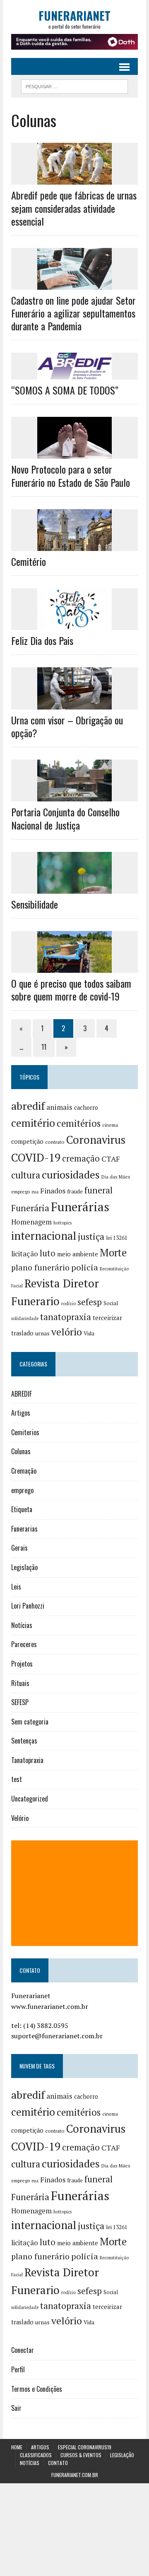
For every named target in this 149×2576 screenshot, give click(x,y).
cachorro (86, 1108)
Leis (16, 1587)
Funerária (30, 1208)
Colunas (21, 1451)
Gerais (19, 1548)
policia (85, 1267)
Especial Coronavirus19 (85, 2447)
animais (59, 1107)
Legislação (24, 1567)
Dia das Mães (116, 1177)
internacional (44, 1236)
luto (48, 1253)
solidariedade (25, 1318)
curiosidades (71, 1175)
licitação (25, 1254)
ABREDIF (22, 1394)
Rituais (20, 1683)
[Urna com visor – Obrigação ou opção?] (74, 704)
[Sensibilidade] (74, 888)
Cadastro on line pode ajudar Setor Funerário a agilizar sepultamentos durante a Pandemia (73, 313)
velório (67, 1332)
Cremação (24, 1471)
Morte (113, 1253)
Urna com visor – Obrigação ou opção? (67, 726)
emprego (20, 1192)
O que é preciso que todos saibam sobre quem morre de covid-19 (71, 990)
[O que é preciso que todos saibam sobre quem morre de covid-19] (74, 967)
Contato (58, 2463)
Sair (16, 2408)
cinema (110, 1125)
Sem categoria (30, 1722)
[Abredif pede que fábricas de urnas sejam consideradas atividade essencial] (74, 179)
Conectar (23, 2350)
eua (35, 1192)
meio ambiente (78, 1254)
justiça (91, 1236)
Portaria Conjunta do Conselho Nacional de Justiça (65, 818)
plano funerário (40, 1268)
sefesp (90, 1302)
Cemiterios (25, 1432)
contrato (55, 1142)
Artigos (21, 1413)
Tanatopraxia (27, 1760)
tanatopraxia (66, 1317)
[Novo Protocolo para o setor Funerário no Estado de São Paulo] (74, 453)
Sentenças (24, 1741)
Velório (20, 1818)
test (17, 1779)
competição (27, 1141)
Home (17, 2447)
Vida (89, 1333)
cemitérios (79, 1123)
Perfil (18, 2369)
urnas (42, 1333)
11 (44, 1047)
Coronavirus (96, 1140)
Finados (53, 1191)
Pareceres (24, 1644)
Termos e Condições (37, 2389)
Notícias (22, 1625)
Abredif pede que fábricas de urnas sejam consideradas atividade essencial (74, 208)
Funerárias (80, 1207)
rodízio (68, 1304)
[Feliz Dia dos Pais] (74, 625)
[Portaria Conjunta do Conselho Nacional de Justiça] (74, 796)
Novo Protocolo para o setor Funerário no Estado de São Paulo (71, 475)
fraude (75, 1191)
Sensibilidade (36, 904)
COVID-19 (36, 1157)
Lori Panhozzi (28, 1606)
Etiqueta (22, 1509)
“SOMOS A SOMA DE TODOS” (65, 390)
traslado (22, 1333)
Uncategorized (30, 1799)
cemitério (33, 1123)
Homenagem (31, 1222)
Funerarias (24, 1529)
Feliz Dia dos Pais (42, 640)
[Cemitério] (74, 545)
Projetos (22, 1664)
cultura (26, 1175)
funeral (99, 1190)
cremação (81, 1158)
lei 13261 (117, 1238)
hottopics (62, 1223)
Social (111, 1303)
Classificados (36, 2455)
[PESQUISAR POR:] (74, 85)
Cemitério (29, 561)
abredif (28, 1106)
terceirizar (107, 1318)
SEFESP (20, 1702)
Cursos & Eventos (81, 2455)
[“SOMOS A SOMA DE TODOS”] (74, 374)
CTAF (111, 1159)
